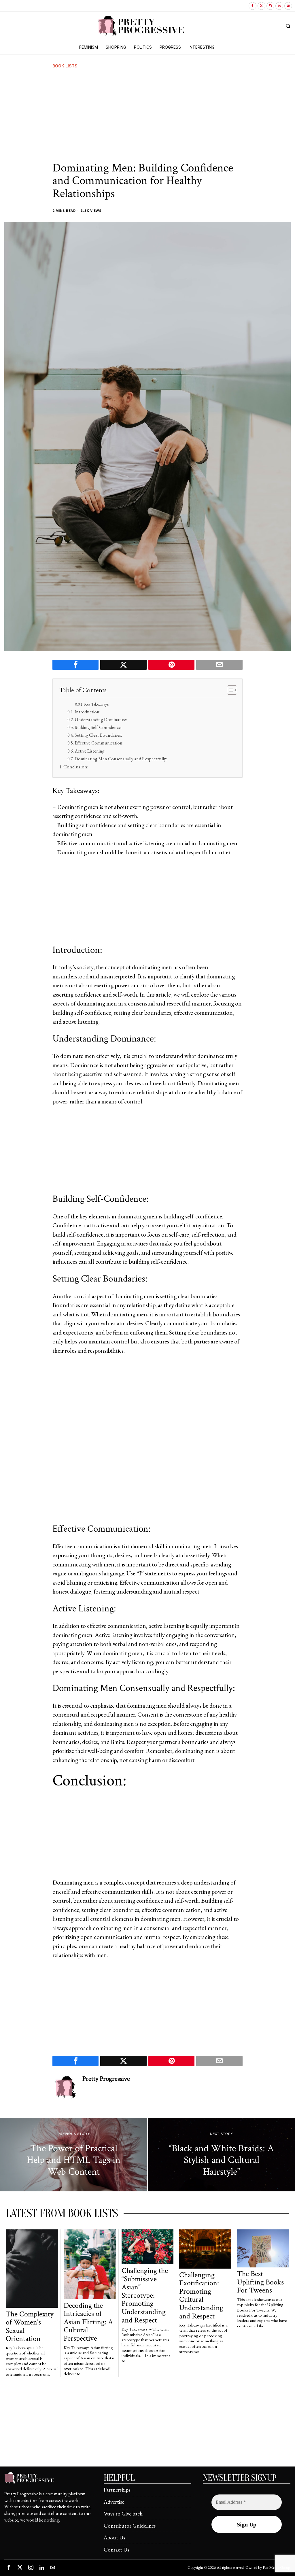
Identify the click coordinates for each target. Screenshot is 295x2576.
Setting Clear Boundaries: (98, 735)
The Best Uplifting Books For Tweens (260, 2282)
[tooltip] (253, 6)
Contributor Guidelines (130, 2526)
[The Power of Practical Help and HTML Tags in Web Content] (74, 2155)
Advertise (114, 2502)
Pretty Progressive (106, 2079)
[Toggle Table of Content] (229, 690)
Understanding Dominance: (101, 720)
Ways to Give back (123, 2514)
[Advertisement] (147, 116)
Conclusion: (76, 767)
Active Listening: (90, 751)
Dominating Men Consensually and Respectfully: (121, 759)
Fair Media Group (276, 2567)
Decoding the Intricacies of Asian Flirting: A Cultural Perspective (88, 2322)
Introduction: (87, 712)
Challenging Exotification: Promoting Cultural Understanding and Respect (201, 2296)
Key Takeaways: (97, 704)
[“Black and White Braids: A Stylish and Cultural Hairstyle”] (221, 2155)
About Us (114, 2538)
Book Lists (65, 66)
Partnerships (117, 2490)
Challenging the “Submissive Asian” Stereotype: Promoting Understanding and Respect (145, 2295)
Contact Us (116, 2550)
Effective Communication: (99, 743)
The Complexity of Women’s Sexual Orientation (30, 2326)
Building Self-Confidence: (98, 727)
